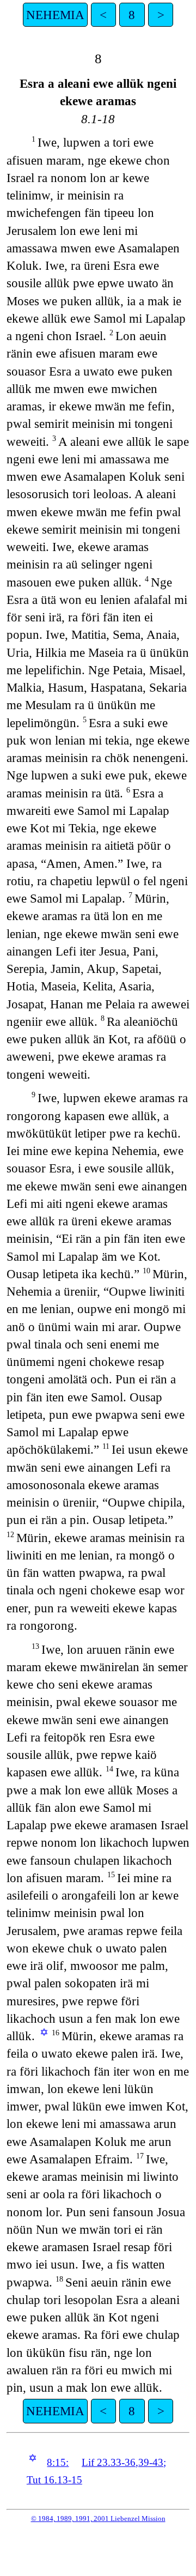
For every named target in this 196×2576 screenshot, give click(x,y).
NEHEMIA (55, 15)
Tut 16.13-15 (54, 2480)
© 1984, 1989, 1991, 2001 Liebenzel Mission (98, 2518)
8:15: (58, 2462)
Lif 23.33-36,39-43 (122, 2462)
